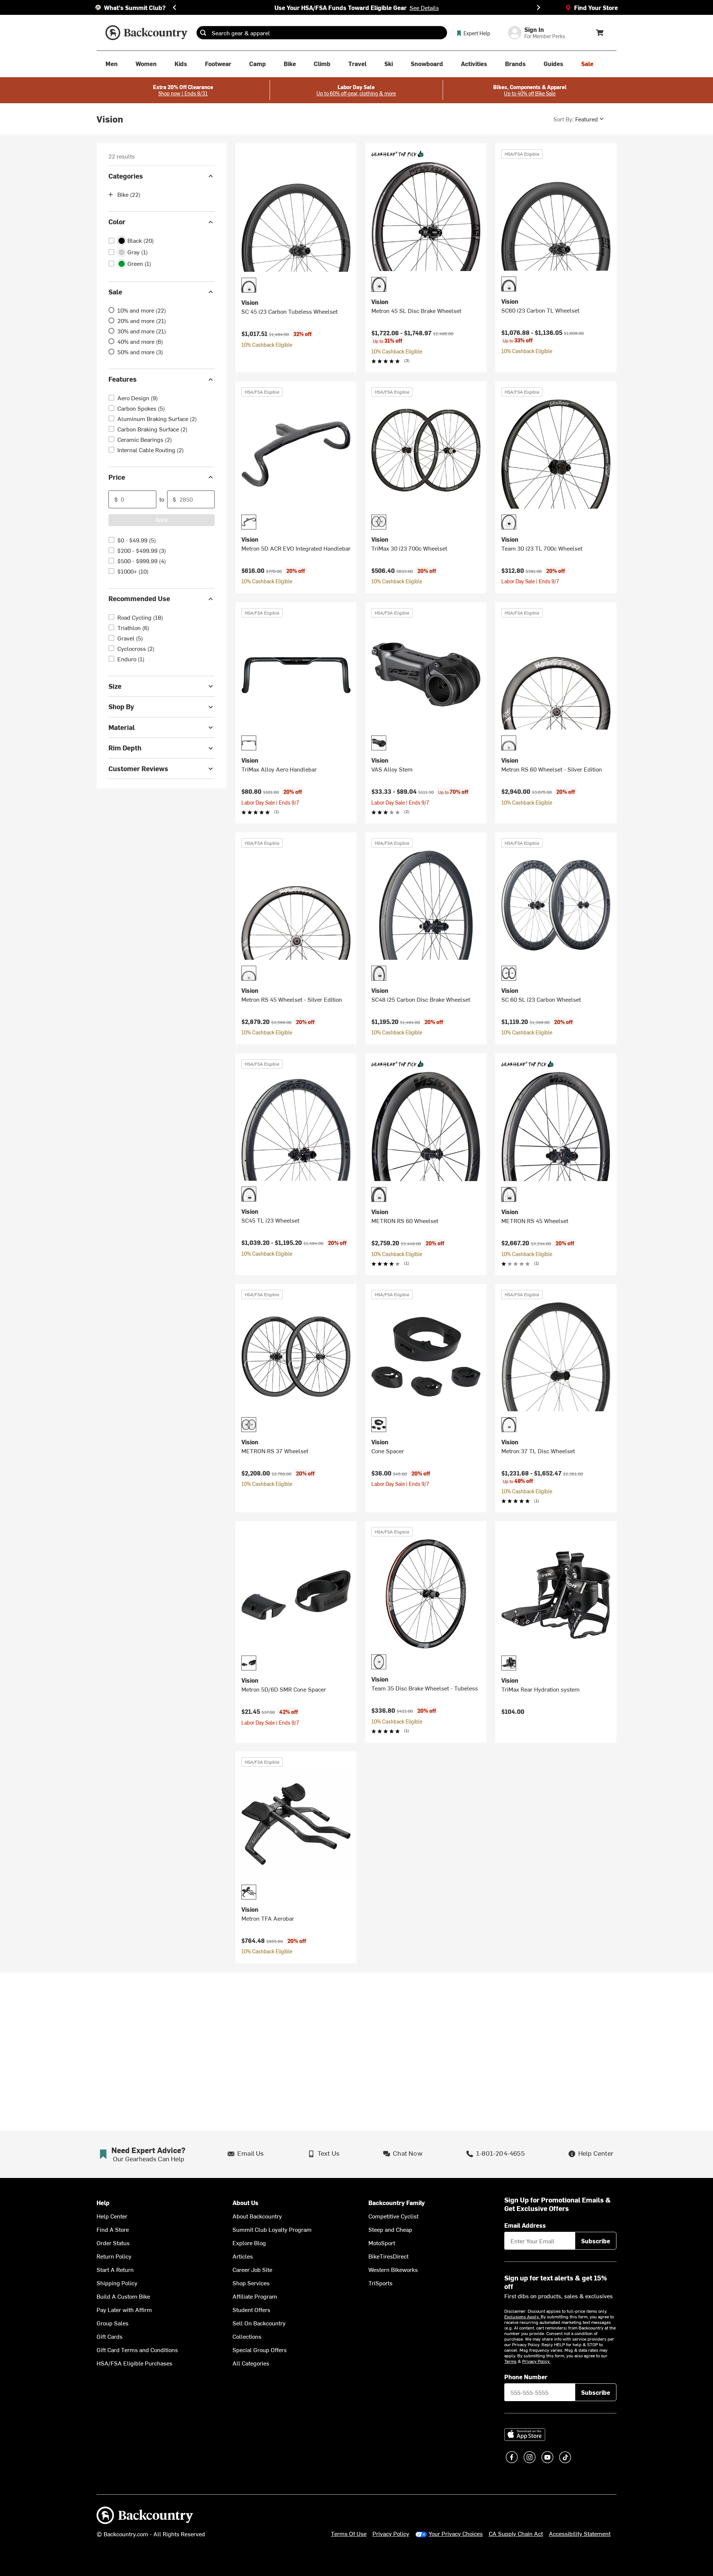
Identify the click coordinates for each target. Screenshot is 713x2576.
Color (117, 222)
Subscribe (596, 2241)
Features (123, 379)
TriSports (380, 2283)
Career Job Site (252, 2269)
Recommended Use (139, 599)
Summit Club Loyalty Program (272, 2229)
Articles (243, 2256)
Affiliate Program (255, 2296)
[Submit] (203, 33)
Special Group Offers (260, 2350)
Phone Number (526, 2377)
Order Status (113, 2243)
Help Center (112, 2216)
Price (117, 477)
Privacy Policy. (536, 2361)
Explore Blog (249, 2243)
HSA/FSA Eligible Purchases (134, 2363)
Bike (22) (129, 195)
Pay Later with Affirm (124, 2309)
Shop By (121, 707)
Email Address (525, 2225)
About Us (245, 2203)
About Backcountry (257, 2216)
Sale (115, 292)
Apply (162, 520)
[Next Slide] (538, 7)
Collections (247, 2336)
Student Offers (251, 2309)
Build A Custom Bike (123, 2296)
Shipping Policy (117, 2283)
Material (122, 727)
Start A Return (115, 2269)
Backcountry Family (397, 2203)
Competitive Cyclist (393, 2216)
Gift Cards (110, 2336)
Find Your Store (596, 7)
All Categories (251, 2363)
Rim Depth (125, 748)
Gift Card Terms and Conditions (137, 2350)
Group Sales (113, 2323)
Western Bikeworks (393, 2269)
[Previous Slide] (175, 7)
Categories (126, 176)
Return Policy (114, 2256)
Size (115, 686)
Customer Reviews (138, 768)
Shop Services (251, 2283)
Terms (510, 2361)
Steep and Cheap (390, 2229)
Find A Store (113, 2229)
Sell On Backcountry (259, 2323)
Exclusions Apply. (522, 2316)
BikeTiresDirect (388, 2256)
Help (103, 2203)
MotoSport (382, 2243)
